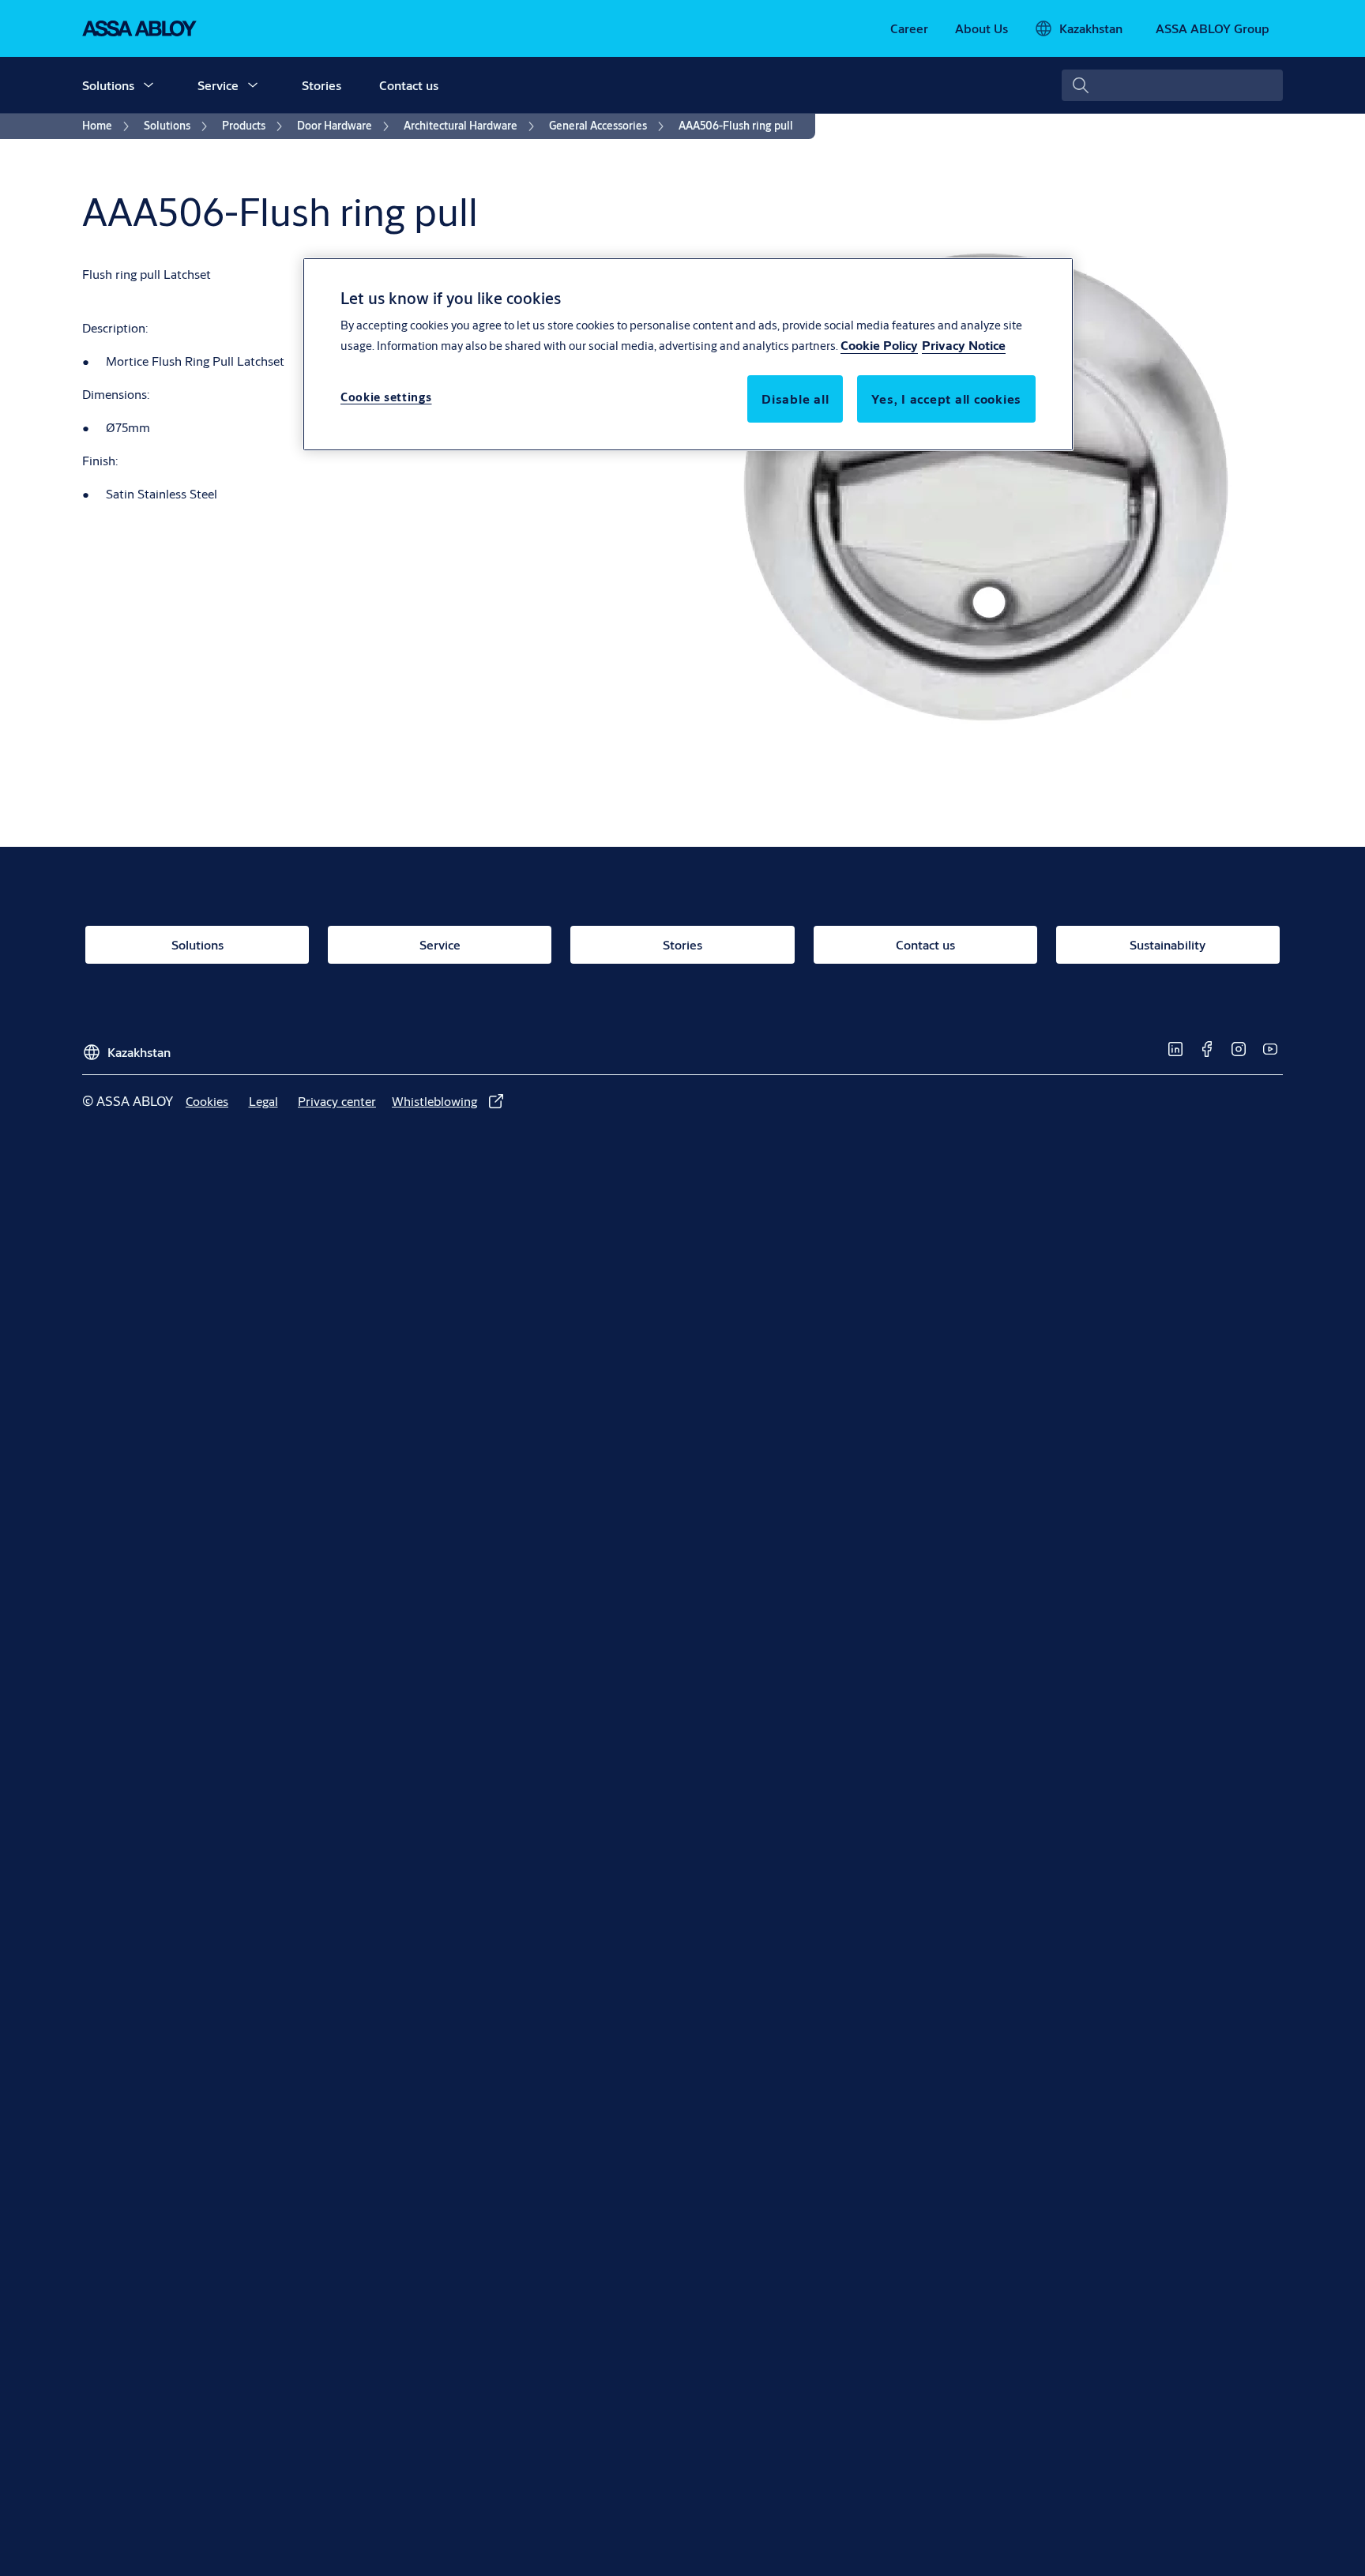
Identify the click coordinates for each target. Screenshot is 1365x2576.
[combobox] (1172, 85)
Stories (322, 85)
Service (218, 85)
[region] (688, 354)
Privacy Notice (964, 346)
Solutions (108, 85)
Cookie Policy (879, 346)
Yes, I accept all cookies (946, 399)
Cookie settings (386, 398)
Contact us (409, 85)
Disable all (795, 399)
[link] (909, 28)
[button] (149, 85)
